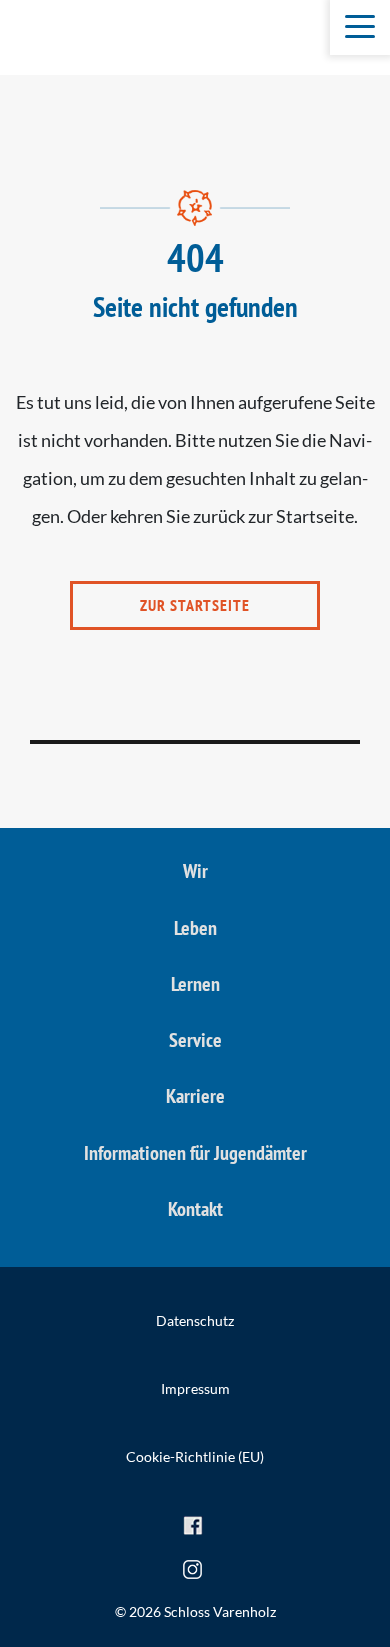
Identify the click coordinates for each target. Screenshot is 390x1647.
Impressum (195, 1388)
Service (195, 1040)
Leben (195, 928)
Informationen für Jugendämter (195, 1153)
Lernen (195, 984)
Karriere (195, 1096)
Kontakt (195, 1209)
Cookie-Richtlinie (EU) (195, 1456)
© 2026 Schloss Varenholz (195, 1611)
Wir (195, 871)
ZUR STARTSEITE (195, 605)
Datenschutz (195, 1320)
